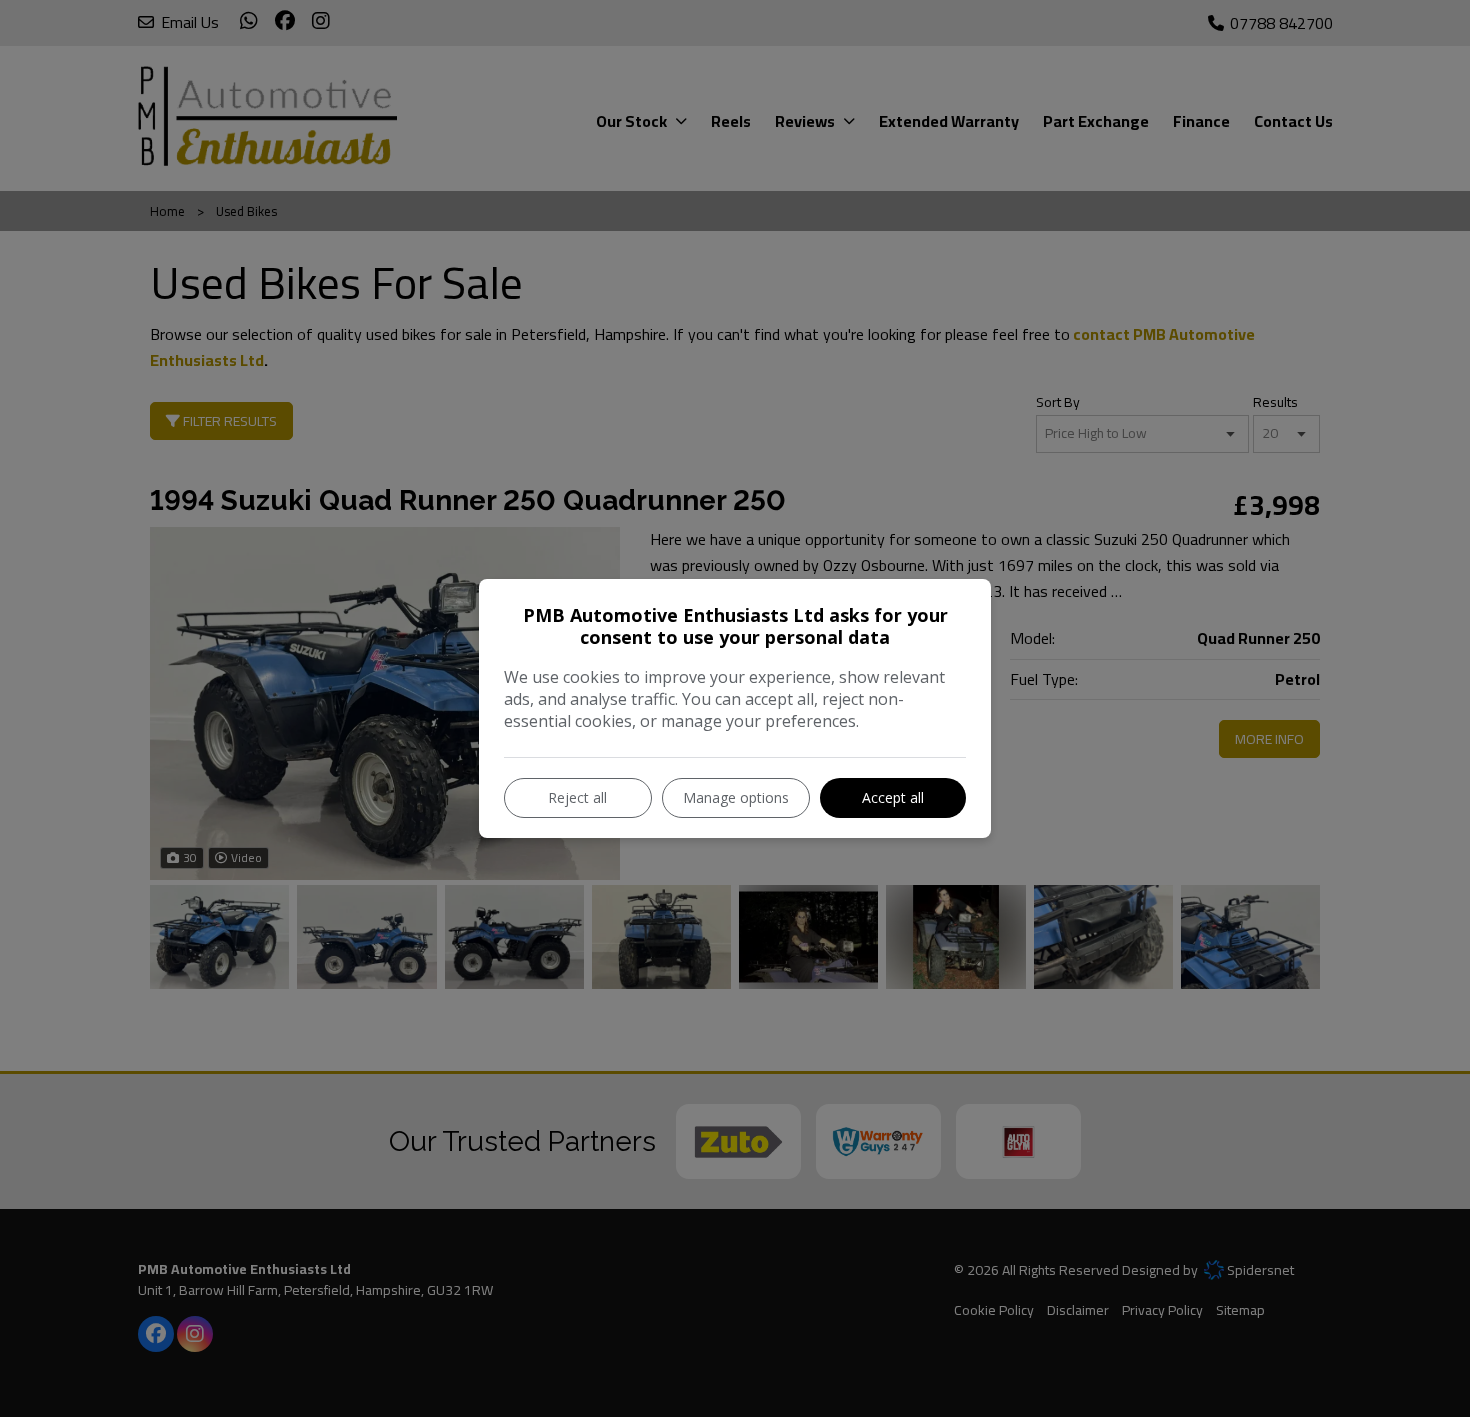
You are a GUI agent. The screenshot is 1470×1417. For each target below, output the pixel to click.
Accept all (893, 797)
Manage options (736, 797)
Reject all (577, 797)
